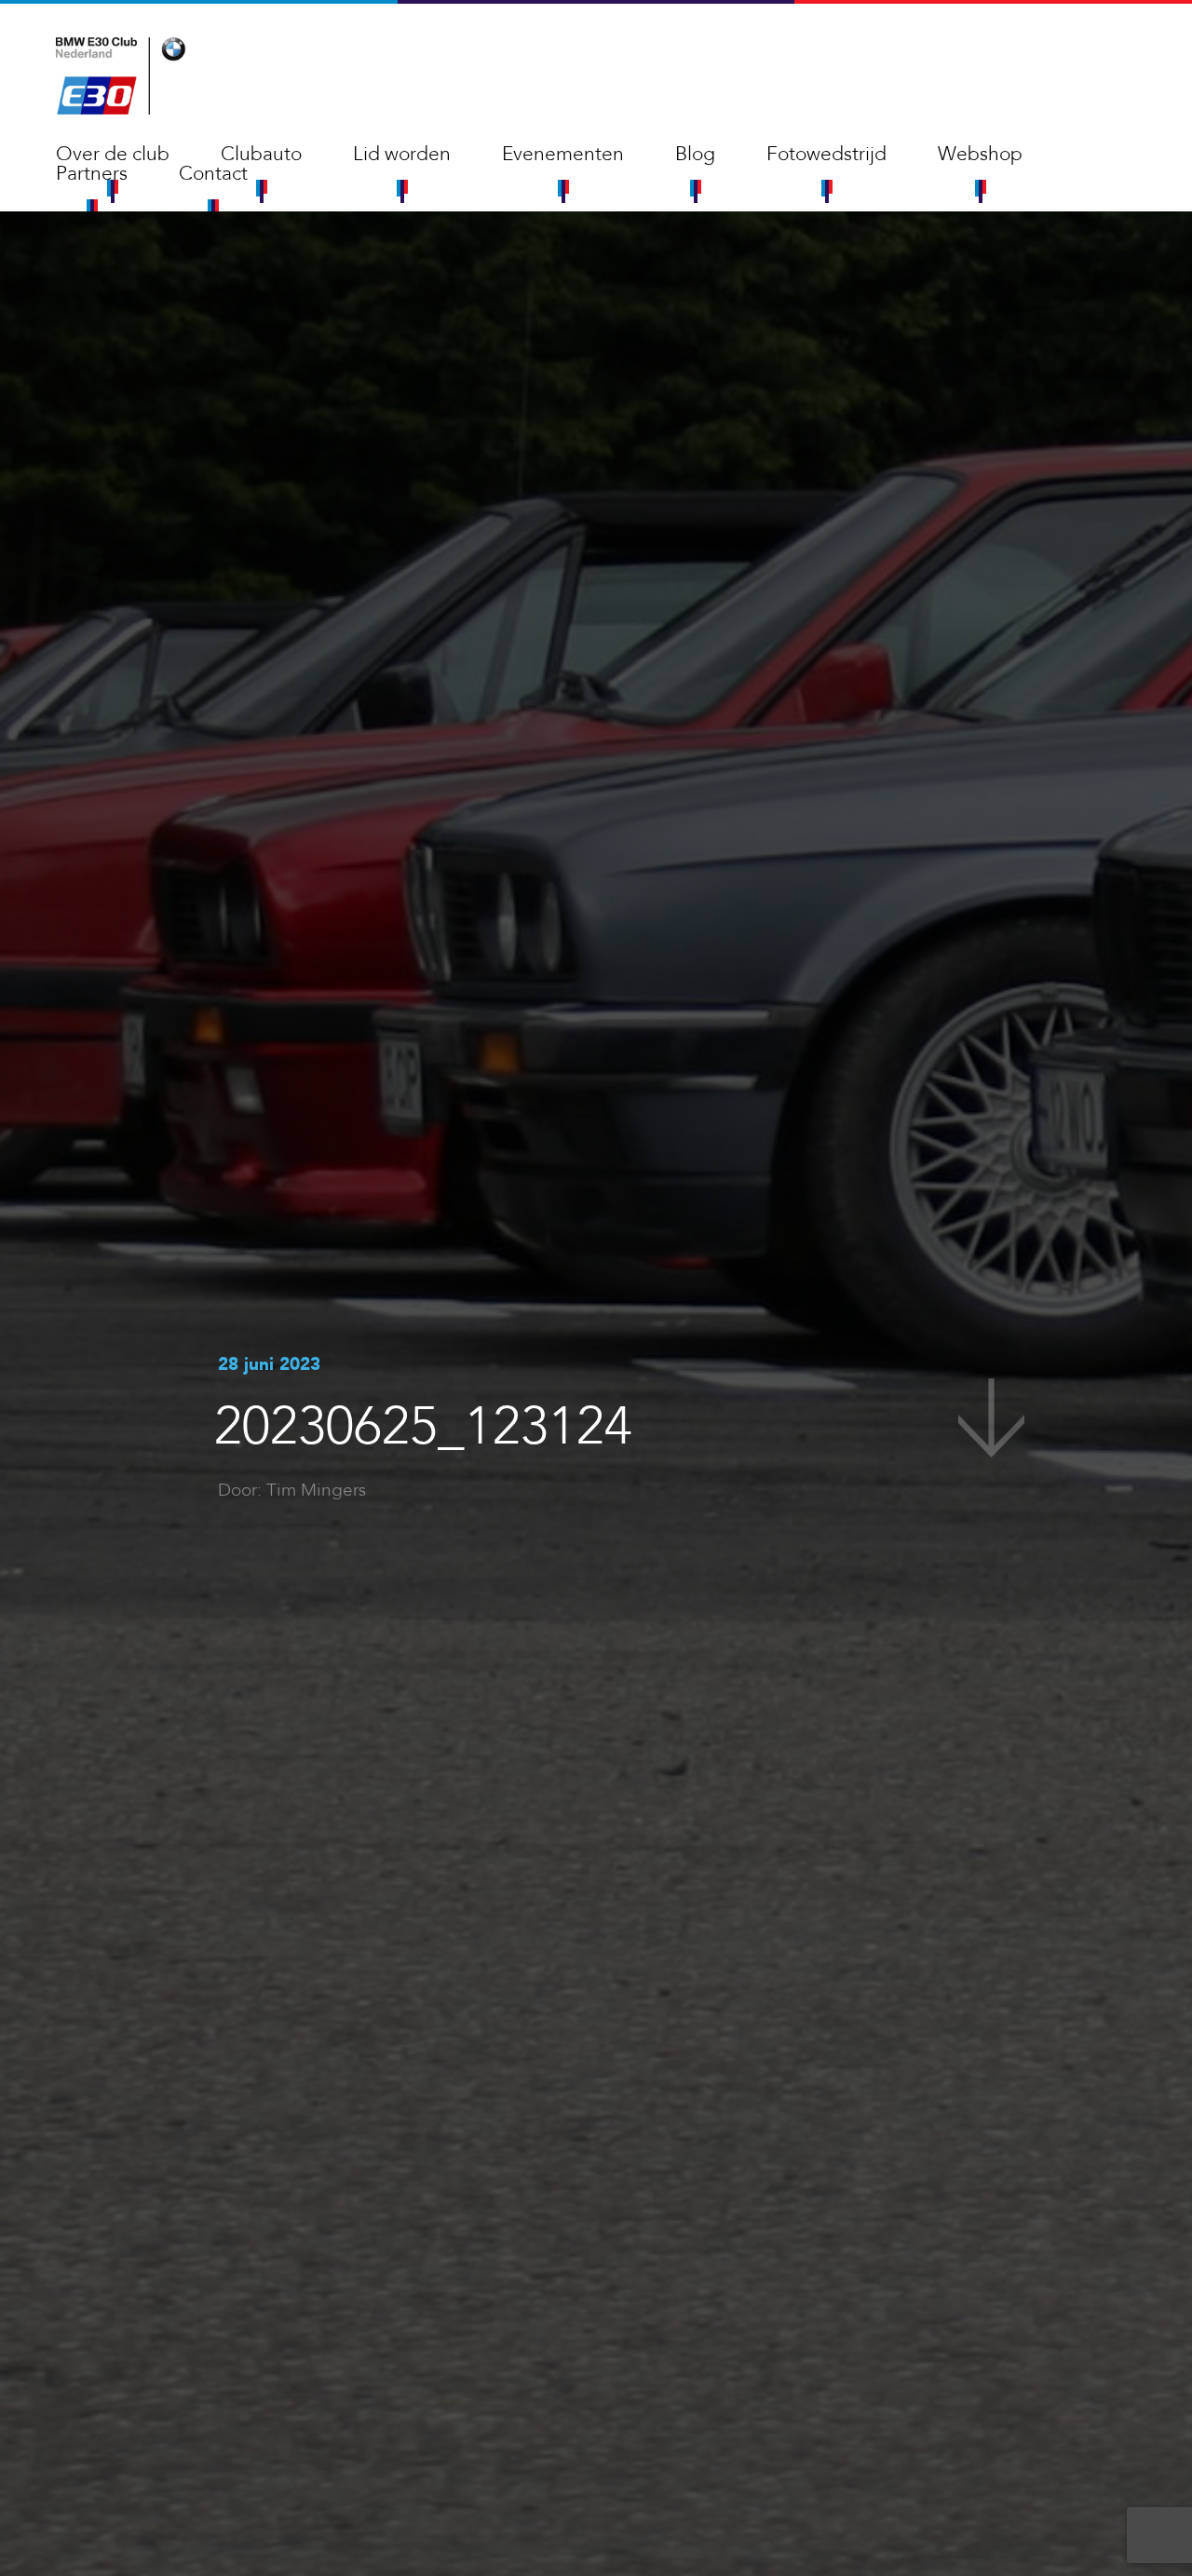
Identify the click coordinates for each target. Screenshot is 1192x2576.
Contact (213, 174)
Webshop (980, 154)
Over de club (113, 154)
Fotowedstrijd (826, 154)
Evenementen (563, 154)
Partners (92, 174)
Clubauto (261, 154)
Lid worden (402, 154)
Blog (695, 154)
